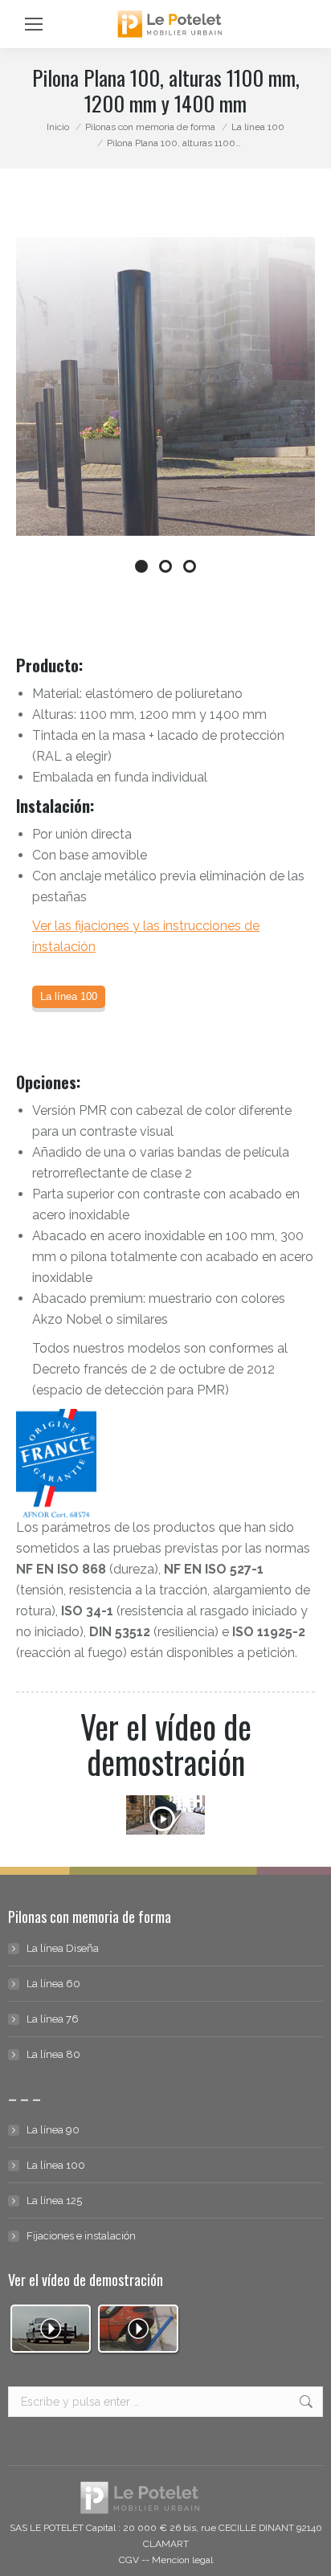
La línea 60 (53, 1984)
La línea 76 (53, 2019)
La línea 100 (56, 2165)
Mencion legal (182, 2560)
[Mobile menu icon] (34, 24)
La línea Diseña (63, 1948)
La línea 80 (53, 2054)
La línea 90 (53, 2130)
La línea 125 (54, 2200)
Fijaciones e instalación (81, 2236)
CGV (129, 2560)
